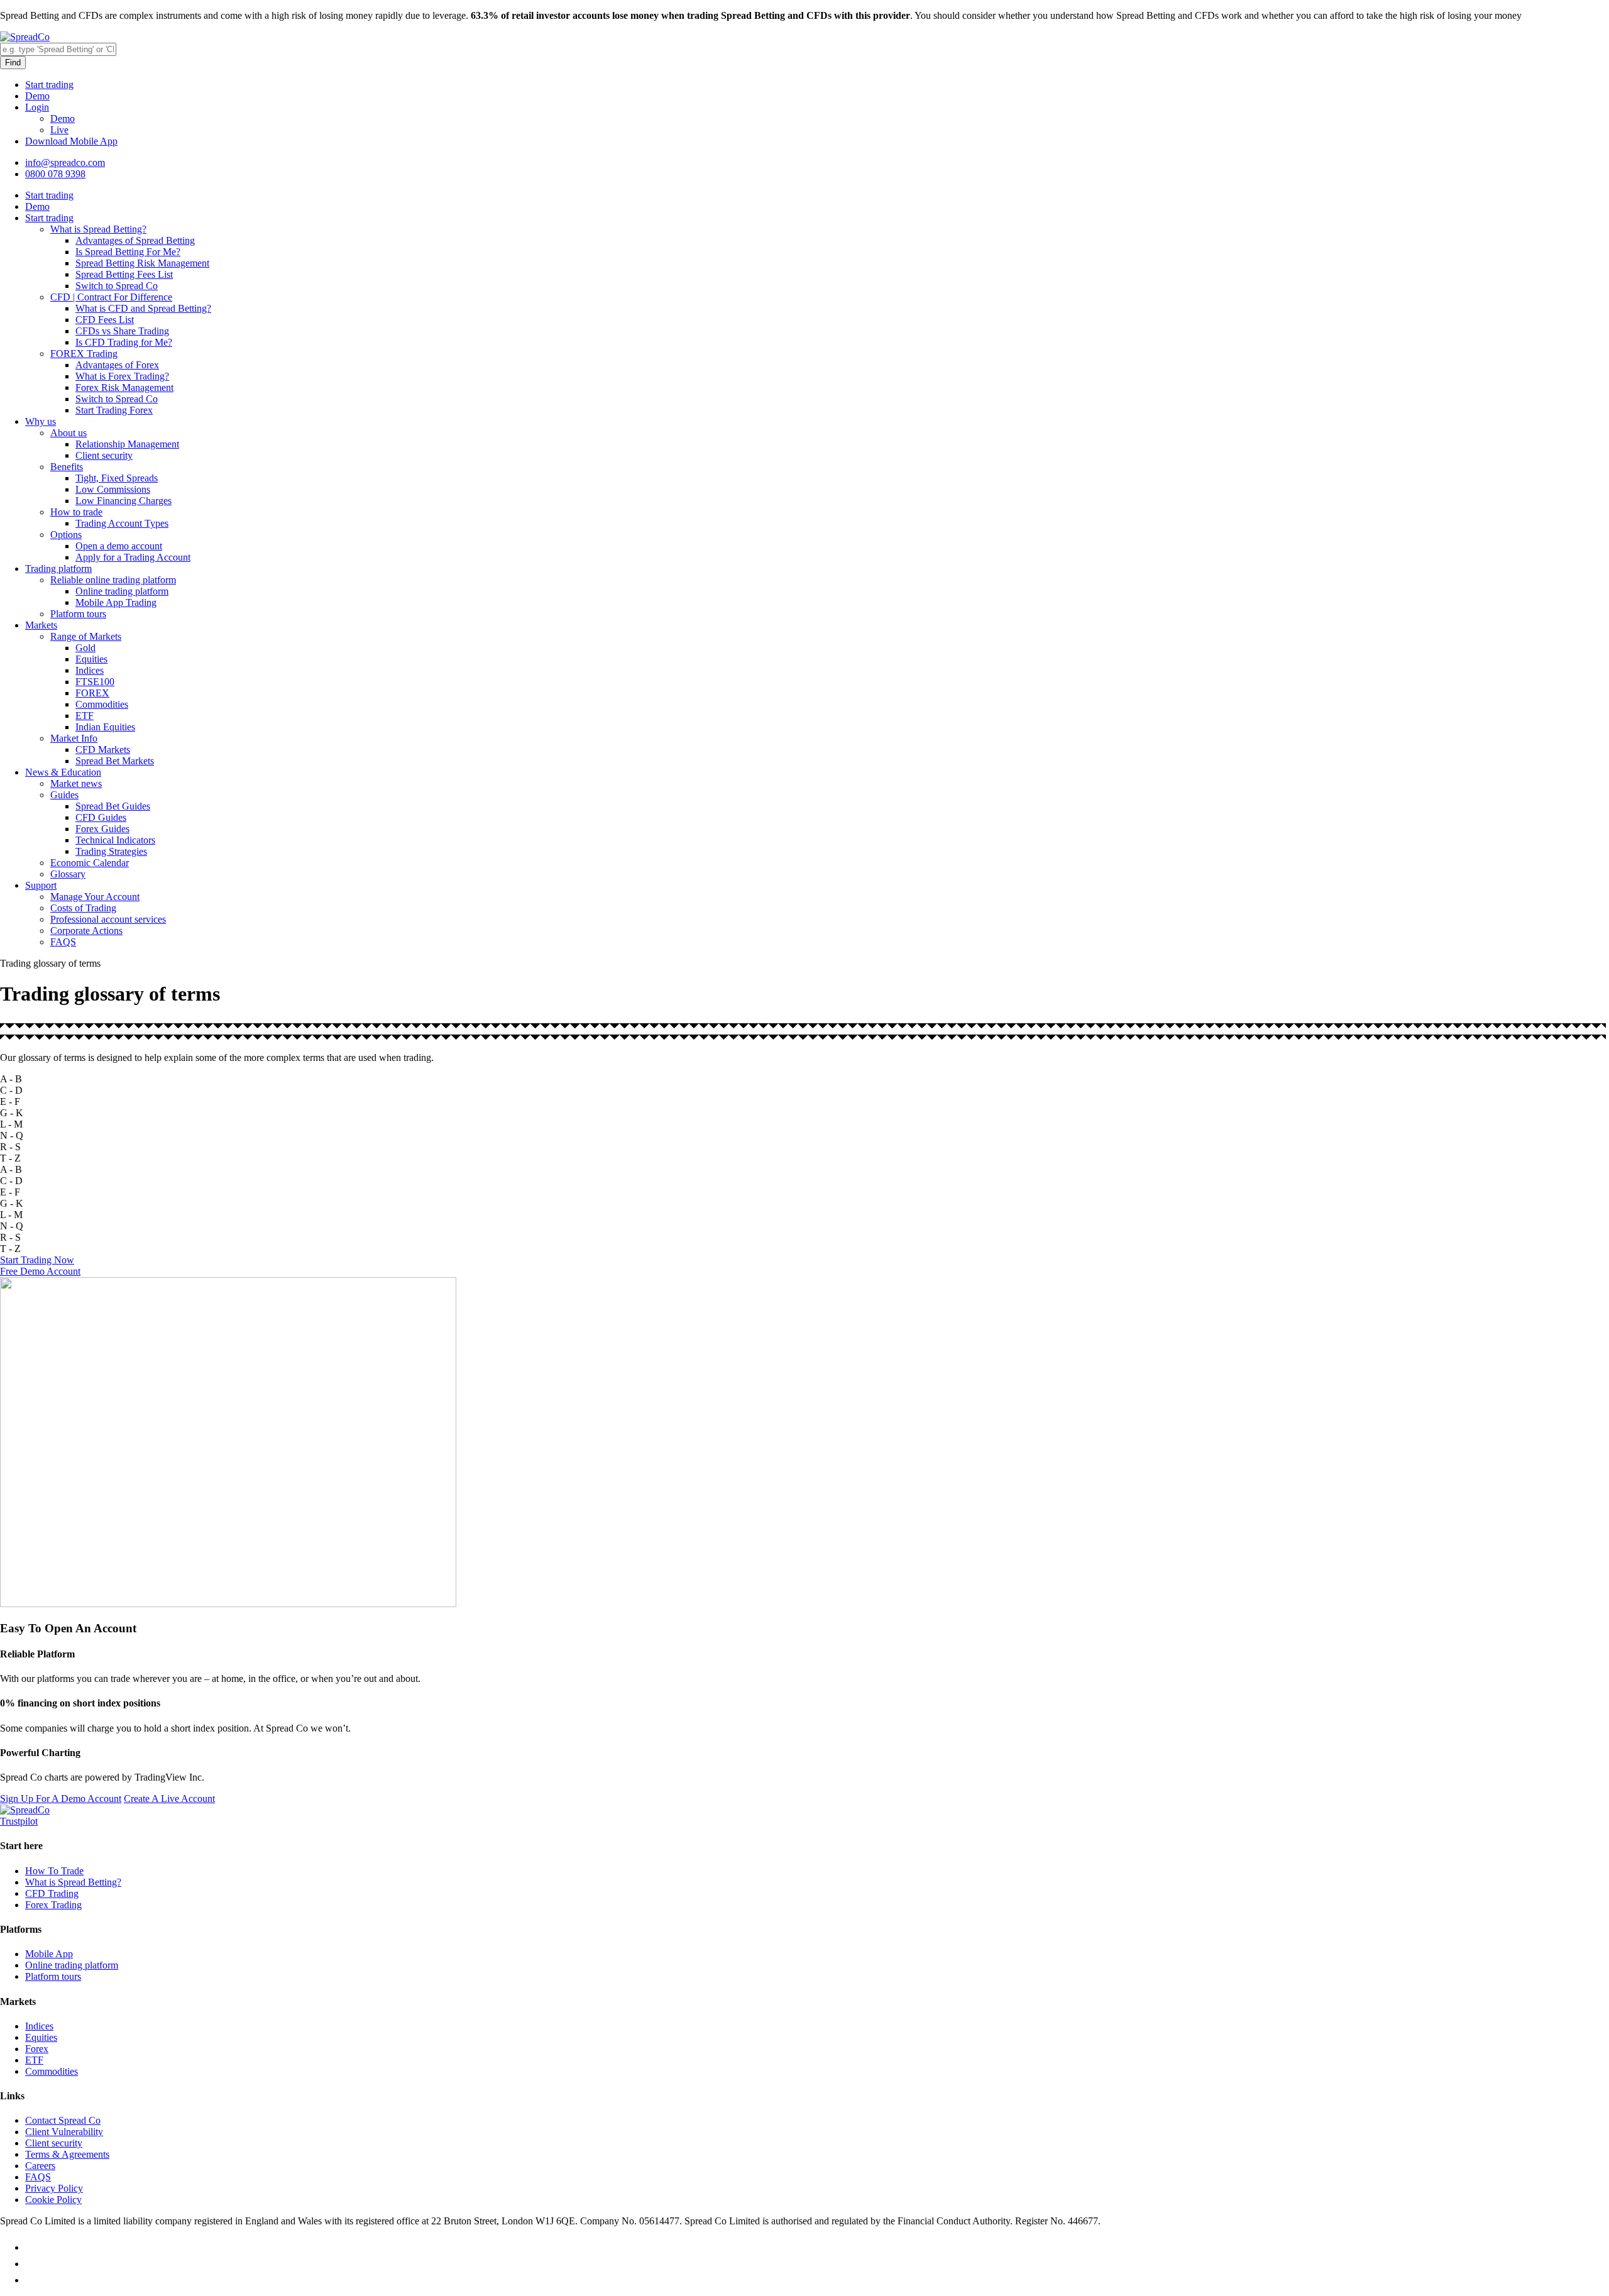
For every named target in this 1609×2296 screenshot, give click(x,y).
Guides (64, 795)
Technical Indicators (115, 840)
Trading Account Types (122, 523)
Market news (76, 783)
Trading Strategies (111, 851)
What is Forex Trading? (122, 376)
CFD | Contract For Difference (111, 297)
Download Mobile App (71, 141)
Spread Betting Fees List (124, 274)
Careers (40, 2166)
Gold (85, 648)
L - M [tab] (11, 1124)
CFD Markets (103, 750)
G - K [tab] (12, 1113)
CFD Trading (52, 1893)
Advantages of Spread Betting (135, 240)
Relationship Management (127, 444)
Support (41, 885)
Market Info (74, 738)
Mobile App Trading (116, 602)
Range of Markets (86, 636)
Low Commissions (113, 489)
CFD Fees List (105, 320)
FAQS (63, 942)
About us (69, 433)
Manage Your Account (95, 897)
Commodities (102, 704)
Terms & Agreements (67, 2154)
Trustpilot (19, 1821)
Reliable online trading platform (113, 580)
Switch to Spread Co (117, 286)
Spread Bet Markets (115, 761)
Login (37, 107)
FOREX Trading (84, 354)
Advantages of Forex (117, 365)
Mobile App (49, 1954)
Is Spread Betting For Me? (128, 252)
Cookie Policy (53, 2200)
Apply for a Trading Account (133, 557)
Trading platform (58, 569)
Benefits (67, 467)
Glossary (68, 874)
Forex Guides (102, 829)
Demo (37, 96)
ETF (85, 716)
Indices (90, 670)
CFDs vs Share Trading (122, 331)
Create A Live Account (169, 1799)
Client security (104, 455)
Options (66, 535)
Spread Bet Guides (113, 806)
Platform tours (78, 614)
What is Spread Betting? (98, 229)
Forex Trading (53, 1905)
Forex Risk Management (124, 387)
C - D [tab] (11, 1090)
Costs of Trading (83, 908)
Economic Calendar (90, 863)
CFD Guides (101, 817)
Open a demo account (119, 546)
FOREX (92, 693)
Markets (41, 625)
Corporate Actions (86, 931)
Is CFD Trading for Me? (124, 342)
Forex (37, 2049)
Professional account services (108, 919)
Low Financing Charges (124, 501)
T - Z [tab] (10, 1158)
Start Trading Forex (114, 410)
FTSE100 (95, 682)
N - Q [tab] (12, 1135)
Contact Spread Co (63, 2120)
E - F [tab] (10, 1101)
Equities (91, 659)
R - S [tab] (10, 1147)
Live (59, 130)
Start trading (49, 85)
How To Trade (54, 1871)
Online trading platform (122, 591)
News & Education (63, 772)
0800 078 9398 (55, 174)
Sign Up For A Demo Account (61, 1799)
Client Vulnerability (64, 2132)
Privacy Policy (54, 2188)
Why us (41, 421)
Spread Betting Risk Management (142, 263)
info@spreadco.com (65, 162)
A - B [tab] (11, 1079)
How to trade (76, 512)
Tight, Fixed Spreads (117, 478)
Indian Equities (105, 727)
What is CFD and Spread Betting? (143, 308)
